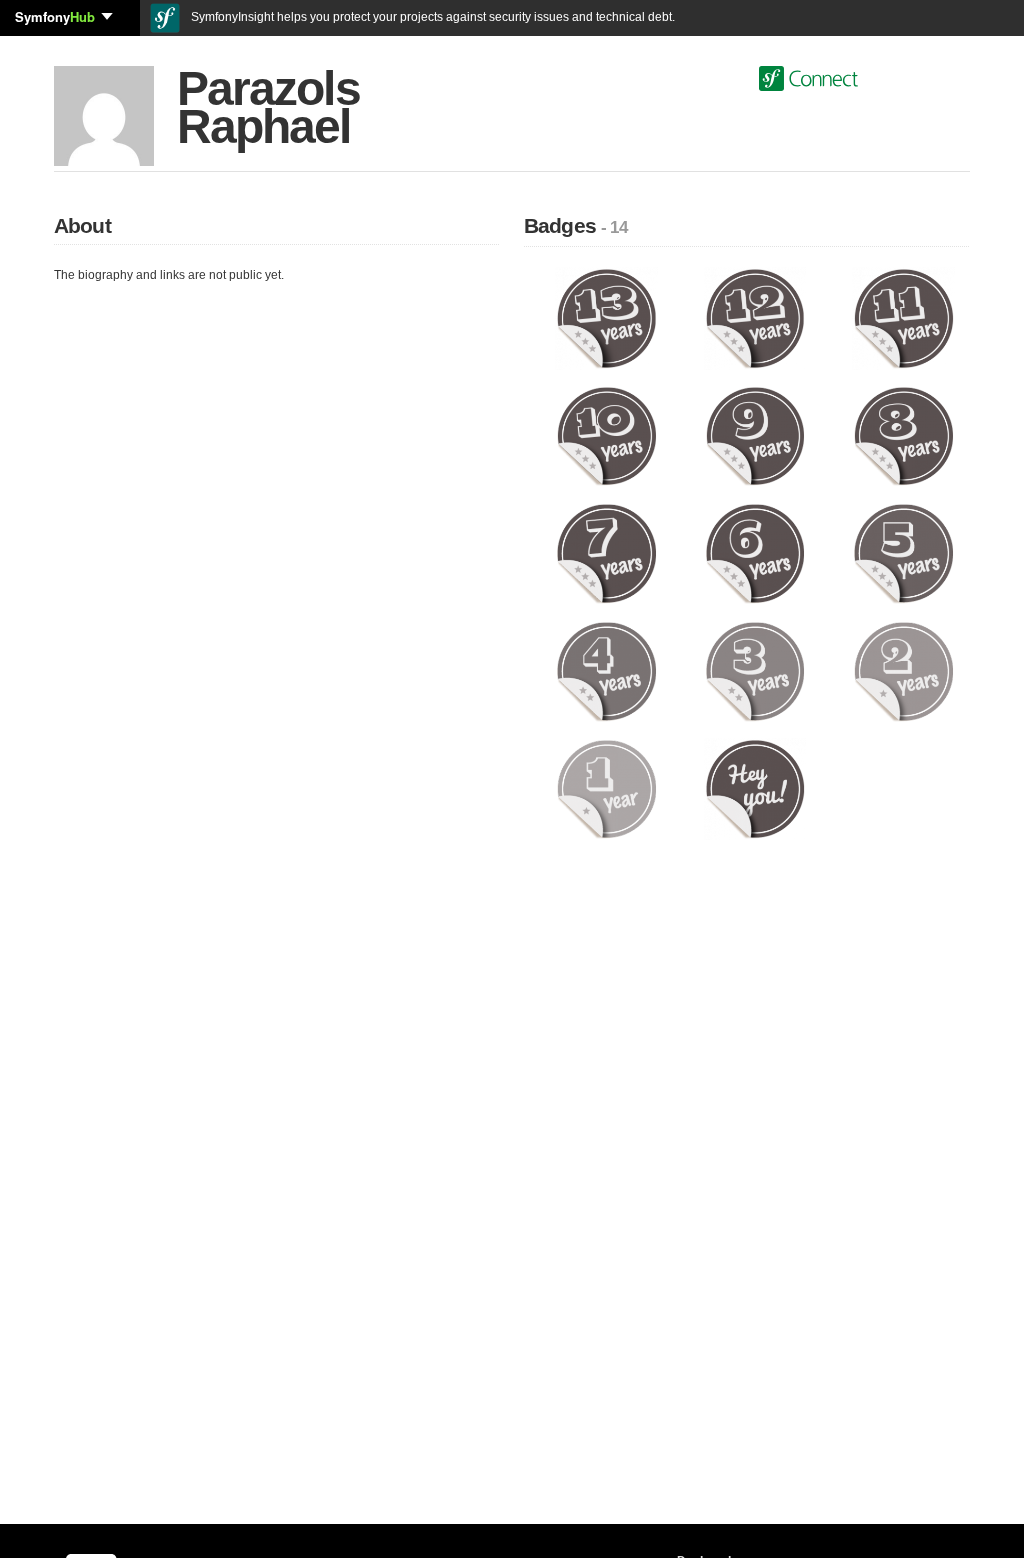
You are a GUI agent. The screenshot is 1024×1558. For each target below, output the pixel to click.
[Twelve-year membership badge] (755, 318)
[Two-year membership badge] (903, 671)
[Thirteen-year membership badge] (606, 318)
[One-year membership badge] (606, 788)
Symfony (55, 16)
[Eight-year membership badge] (903, 435)
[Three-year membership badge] (755, 671)
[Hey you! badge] (755, 788)
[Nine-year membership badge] (755, 435)
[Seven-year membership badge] (606, 553)
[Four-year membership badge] (606, 671)
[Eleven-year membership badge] (903, 318)
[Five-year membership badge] (903, 553)
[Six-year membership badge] (755, 553)
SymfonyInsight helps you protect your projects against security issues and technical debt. (431, 17)
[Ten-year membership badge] (606, 435)
